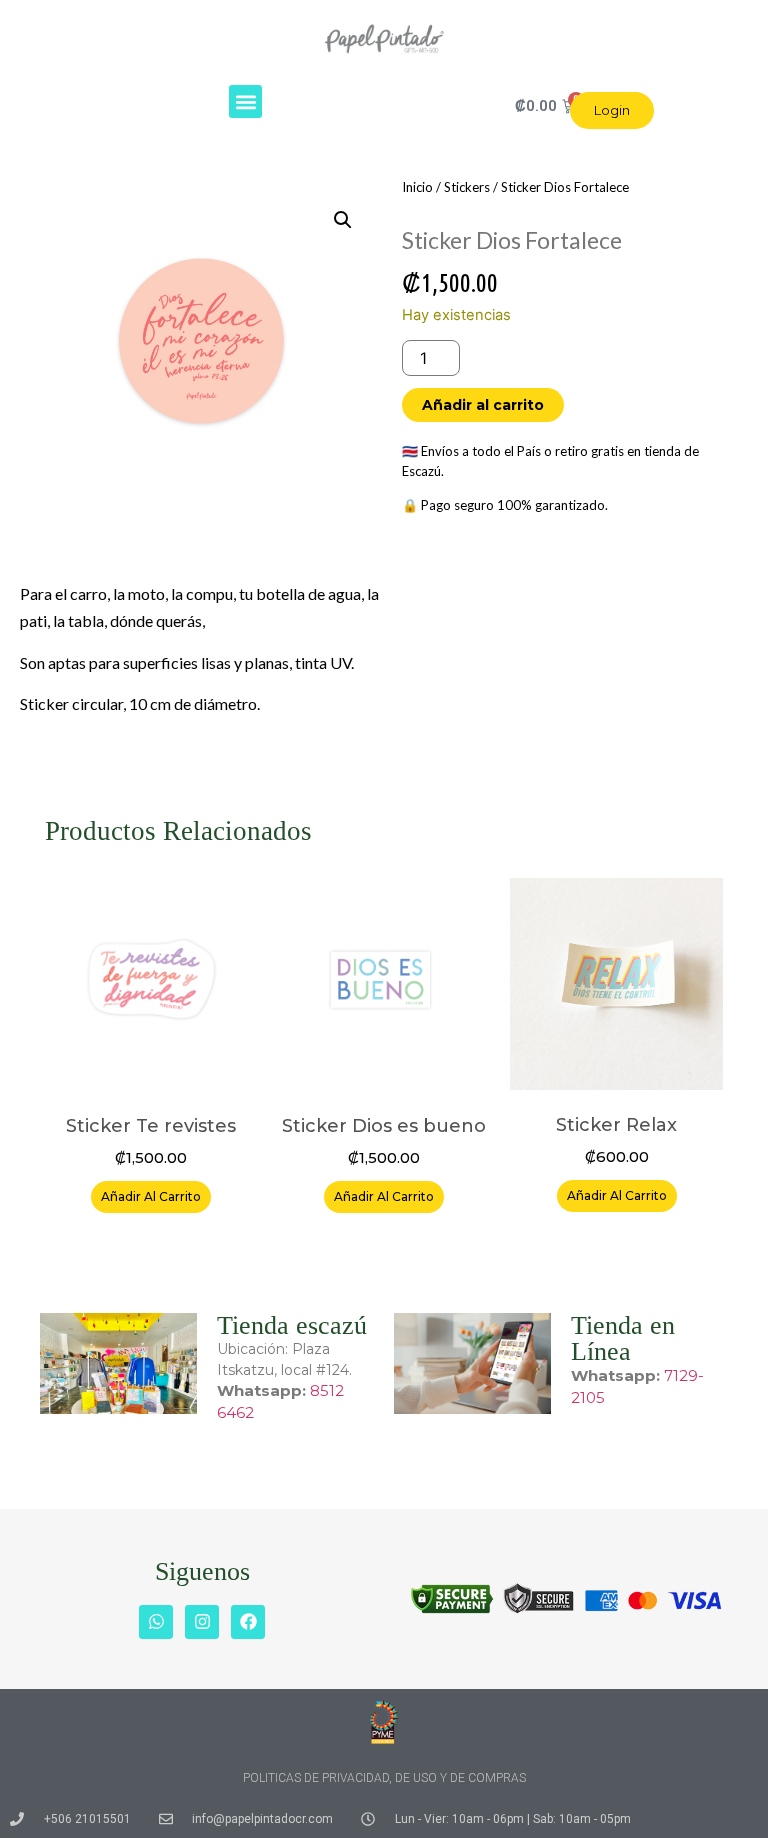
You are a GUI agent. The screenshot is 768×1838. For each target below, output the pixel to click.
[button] (245, 101)
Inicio (417, 187)
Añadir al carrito (483, 405)
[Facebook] (248, 1622)
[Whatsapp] (156, 1622)
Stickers (467, 187)
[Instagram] (202, 1622)
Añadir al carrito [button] (151, 1196)
